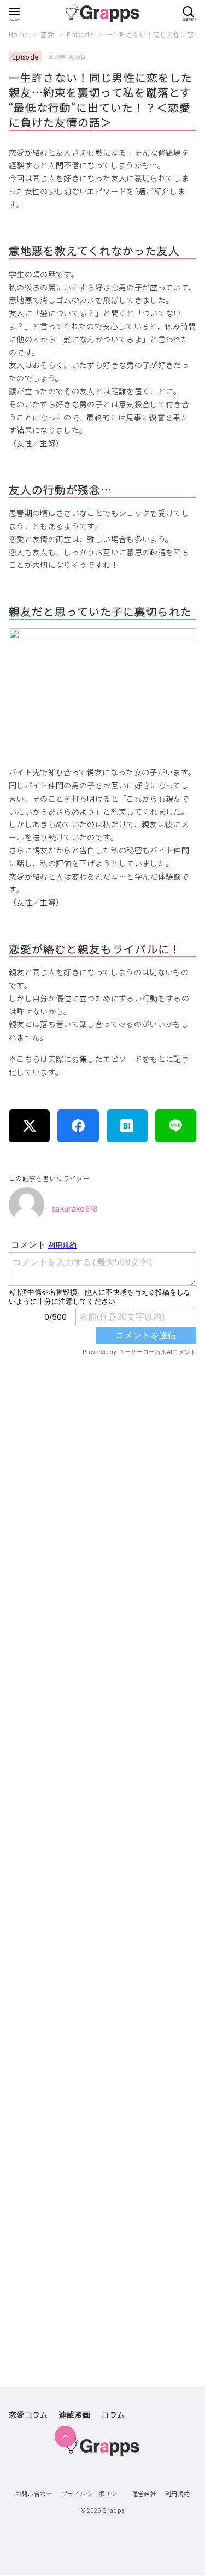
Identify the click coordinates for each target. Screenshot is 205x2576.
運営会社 (144, 2494)
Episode (81, 34)
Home (19, 34)
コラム (113, 2414)
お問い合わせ (34, 2494)
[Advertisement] (102, 1808)
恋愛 (48, 34)
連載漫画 (75, 2414)
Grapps (113, 2510)
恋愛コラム (28, 2414)
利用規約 (177, 2494)
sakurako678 (75, 1208)
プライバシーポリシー (92, 2494)
